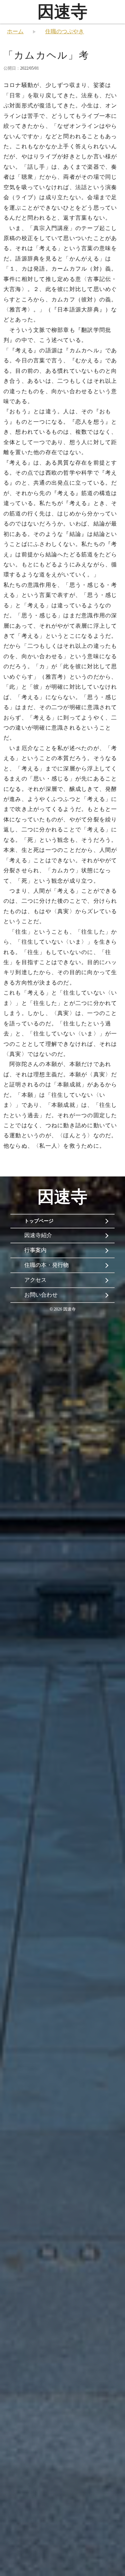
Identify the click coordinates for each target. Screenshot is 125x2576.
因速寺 (62, 12)
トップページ (39, 1221)
